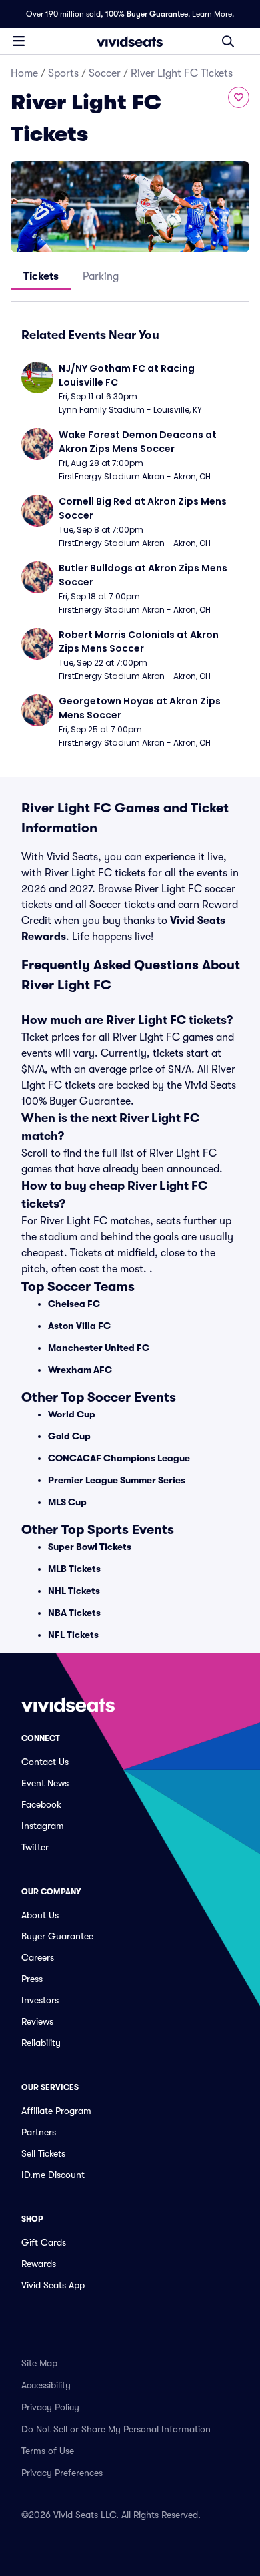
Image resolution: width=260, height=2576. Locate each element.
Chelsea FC (74, 1304)
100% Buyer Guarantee (147, 14)
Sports (63, 73)
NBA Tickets (74, 1613)
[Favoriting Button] (239, 97)
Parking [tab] (101, 276)
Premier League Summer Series (117, 1480)
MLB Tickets (74, 1569)
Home (24, 73)
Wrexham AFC (80, 1370)
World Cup (72, 1414)
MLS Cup (67, 1502)
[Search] (228, 41)
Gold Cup (69, 1436)
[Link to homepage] (130, 41)
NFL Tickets (73, 1635)
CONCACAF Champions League (119, 1458)
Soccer (105, 73)
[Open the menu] (19, 41)
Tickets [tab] (41, 276)
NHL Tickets (74, 1591)
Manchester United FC (99, 1348)
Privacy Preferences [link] (62, 2473)
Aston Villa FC (79, 1326)
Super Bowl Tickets (90, 1547)
